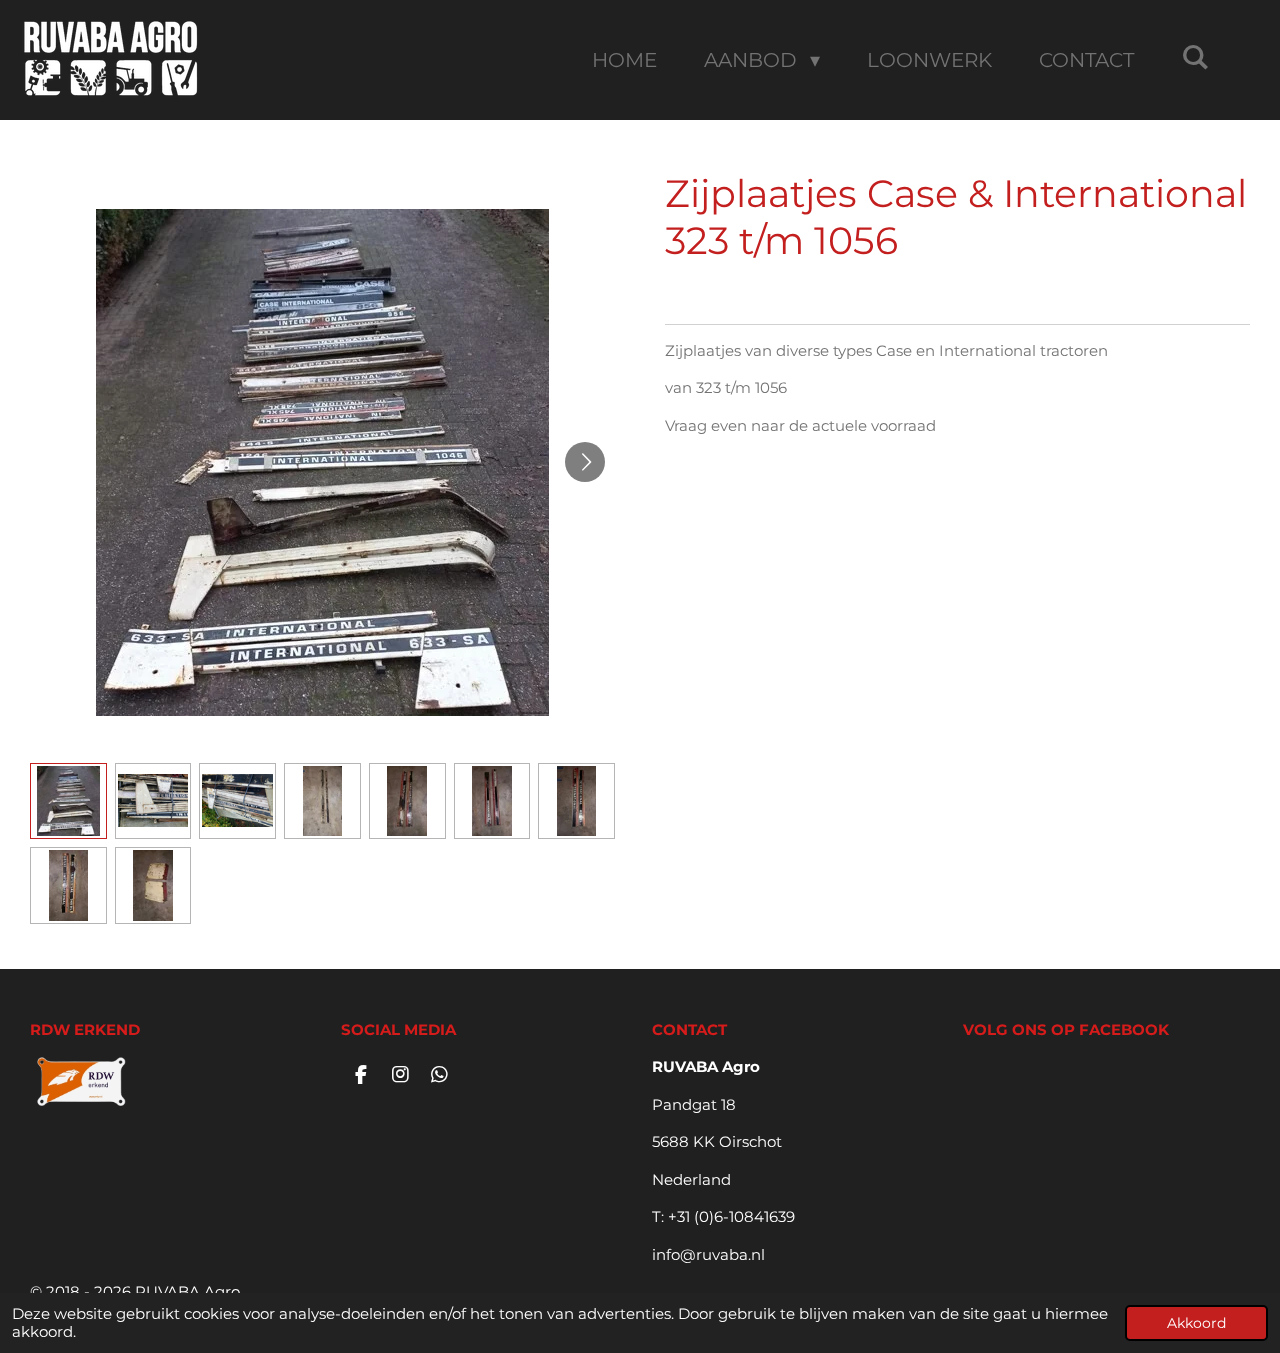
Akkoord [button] (1196, 1323)
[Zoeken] (1195, 57)
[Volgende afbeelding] (585, 462)
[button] (68, 801)
